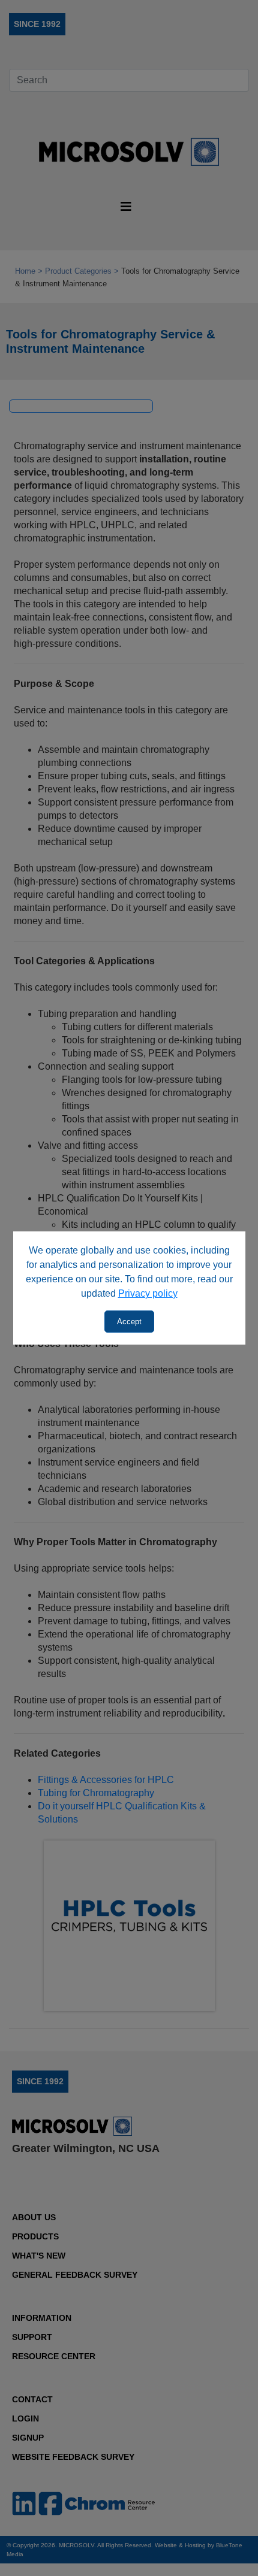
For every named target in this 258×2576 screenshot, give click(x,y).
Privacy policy (148, 1293)
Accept (129, 1322)
